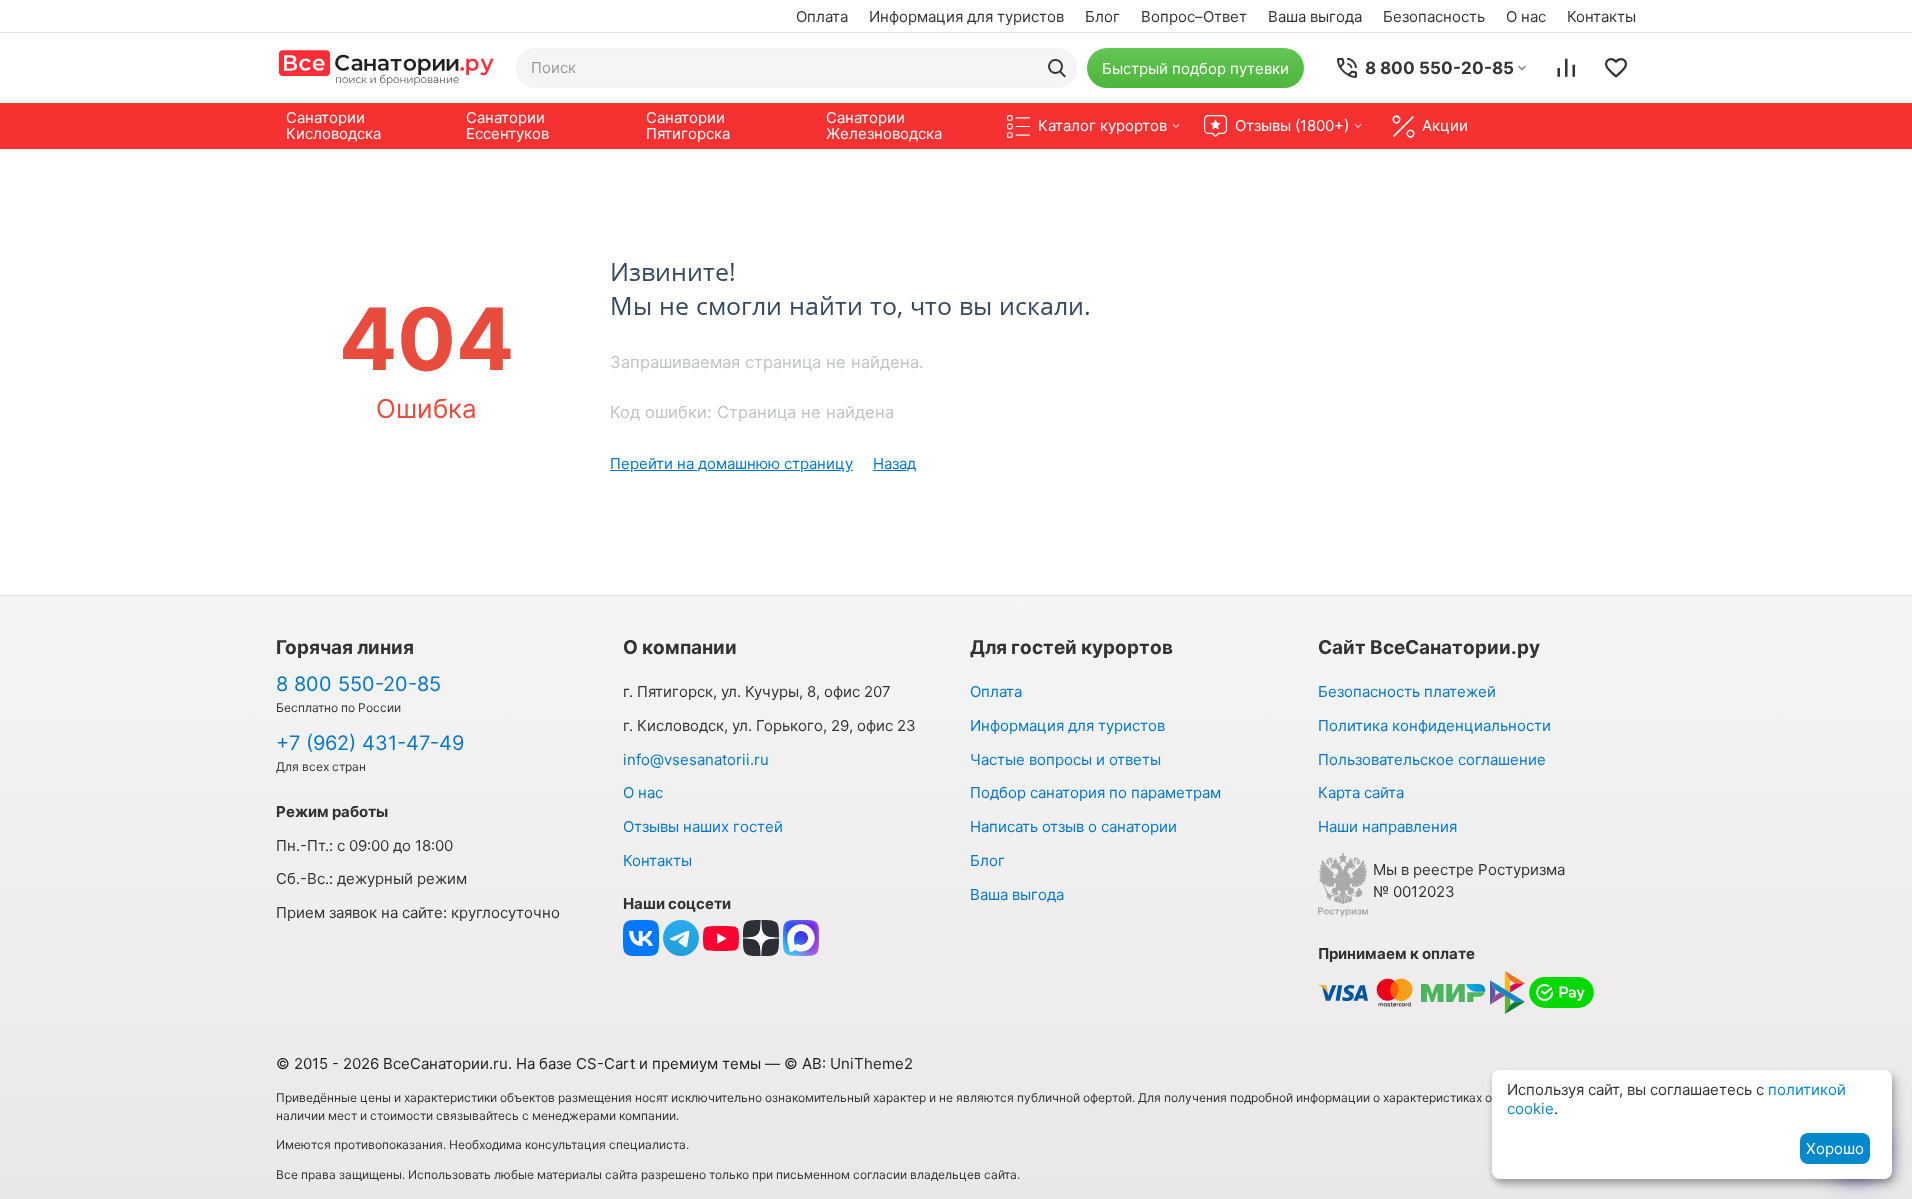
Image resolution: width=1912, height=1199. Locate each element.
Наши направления (1387, 826)
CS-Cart (605, 1063)
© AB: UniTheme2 (848, 1063)
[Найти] (1057, 68)
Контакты (1601, 16)
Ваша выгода (1315, 16)
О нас (1526, 16)
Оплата (822, 16)
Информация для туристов (966, 16)
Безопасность (1434, 16)
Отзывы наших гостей (703, 826)
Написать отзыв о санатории (1073, 826)
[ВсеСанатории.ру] (386, 67)
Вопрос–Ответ (1194, 16)
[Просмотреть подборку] (1616, 68)
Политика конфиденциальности (1434, 725)
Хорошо (1835, 1148)
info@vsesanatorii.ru (696, 759)
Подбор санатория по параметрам (1095, 792)
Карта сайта (1361, 792)
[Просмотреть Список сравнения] (1566, 68)
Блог (1102, 16)
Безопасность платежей (1407, 691)
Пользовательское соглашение (1432, 759)
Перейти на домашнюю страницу (731, 463)
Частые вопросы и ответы (1065, 759)
